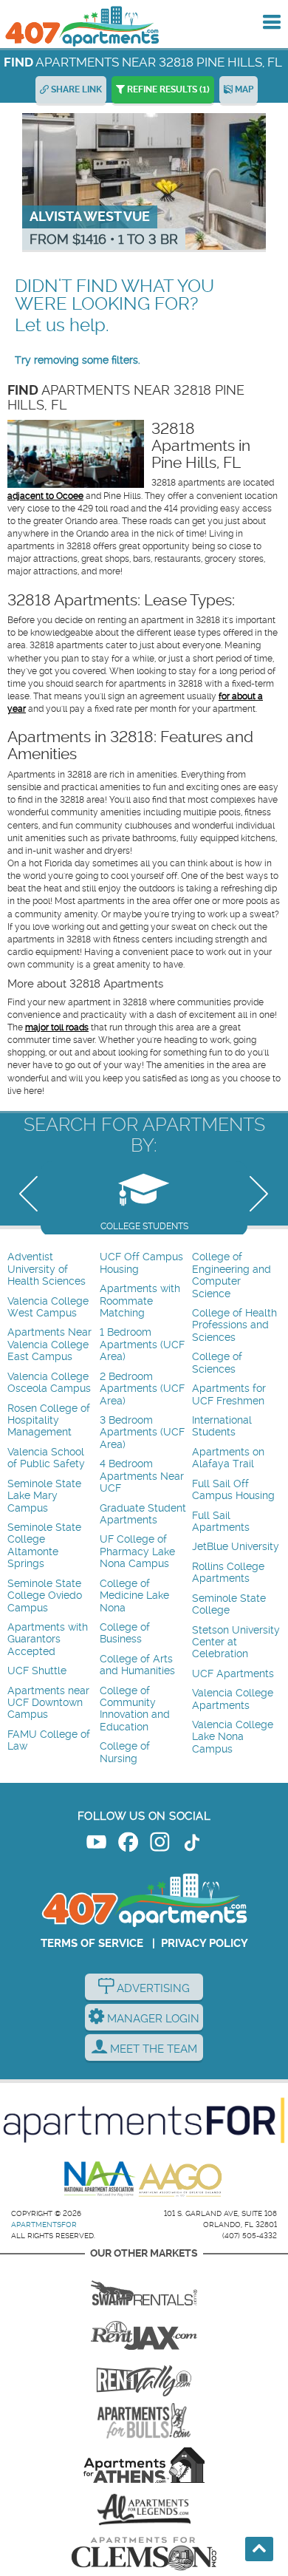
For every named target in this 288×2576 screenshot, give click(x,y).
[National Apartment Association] (100, 2180)
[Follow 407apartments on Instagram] (160, 1845)
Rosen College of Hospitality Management (49, 1421)
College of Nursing (125, 1752)
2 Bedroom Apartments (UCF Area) (142, 1389)
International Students (222, 1426)
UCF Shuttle (37, 1671)
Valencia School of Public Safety (46, 1458)
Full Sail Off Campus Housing (233, 1490)
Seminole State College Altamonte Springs (44, 1546)
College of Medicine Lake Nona (134, 1596)
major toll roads (57, 1027)
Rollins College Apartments (228, 1573)
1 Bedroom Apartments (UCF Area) (142, 1345)
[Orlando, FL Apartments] (81, 26)
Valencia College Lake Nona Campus (233, 1737)
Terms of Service (92, 1943)
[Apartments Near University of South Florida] (144, 2421)
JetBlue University (236, 1547)
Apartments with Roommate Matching (140, 1301)
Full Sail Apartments (221, 1522)
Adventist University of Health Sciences (47, 1269)
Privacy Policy (205, 1943)
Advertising (152, 1988)
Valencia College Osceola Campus (49, 1383)
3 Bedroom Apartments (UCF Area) (142, 1433)
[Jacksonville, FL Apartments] (144, 2332)
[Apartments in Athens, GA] (144, 2465)
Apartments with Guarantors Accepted (48, 1639)
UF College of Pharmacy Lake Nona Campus (137, 1552)
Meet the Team (152, 2049)
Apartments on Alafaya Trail (228, 1458)
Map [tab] (243, 89)
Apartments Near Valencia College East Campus (49, 1345)
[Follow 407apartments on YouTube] (96, 1845)
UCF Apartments (233, 1674)
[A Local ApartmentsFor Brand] (144, 2121)
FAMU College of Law (49, 1740)
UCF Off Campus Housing (141, 1263)
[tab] (144, 1198)
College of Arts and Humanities (137, 1665)
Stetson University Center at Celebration (236, 1642)
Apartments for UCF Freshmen (229, 1394)
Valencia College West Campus (48, 1307)
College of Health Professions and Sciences (234, 1325)
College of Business (125, 1633)
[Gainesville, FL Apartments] (144, 2288)
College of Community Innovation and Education (135, 1709)
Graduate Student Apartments (143, 1514)
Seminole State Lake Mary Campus (44, 1496)
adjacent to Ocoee (45, 496)
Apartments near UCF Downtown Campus (48, 1703)
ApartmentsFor (44, 2225)
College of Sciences (217, 1363)
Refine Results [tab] (167, 89)
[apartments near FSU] (144, 2376)
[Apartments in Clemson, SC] (144, 2554)
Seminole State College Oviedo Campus (45, 1596)
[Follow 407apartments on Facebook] (128, 1845)
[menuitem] (52, 1270)
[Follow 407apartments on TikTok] (192, 1845)
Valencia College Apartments (233, 1699)
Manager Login (152, 2019)
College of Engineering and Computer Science (232, 1275)
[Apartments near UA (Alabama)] (144, 2509)
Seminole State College (229, 1604)
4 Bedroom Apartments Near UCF (142, 1476)
